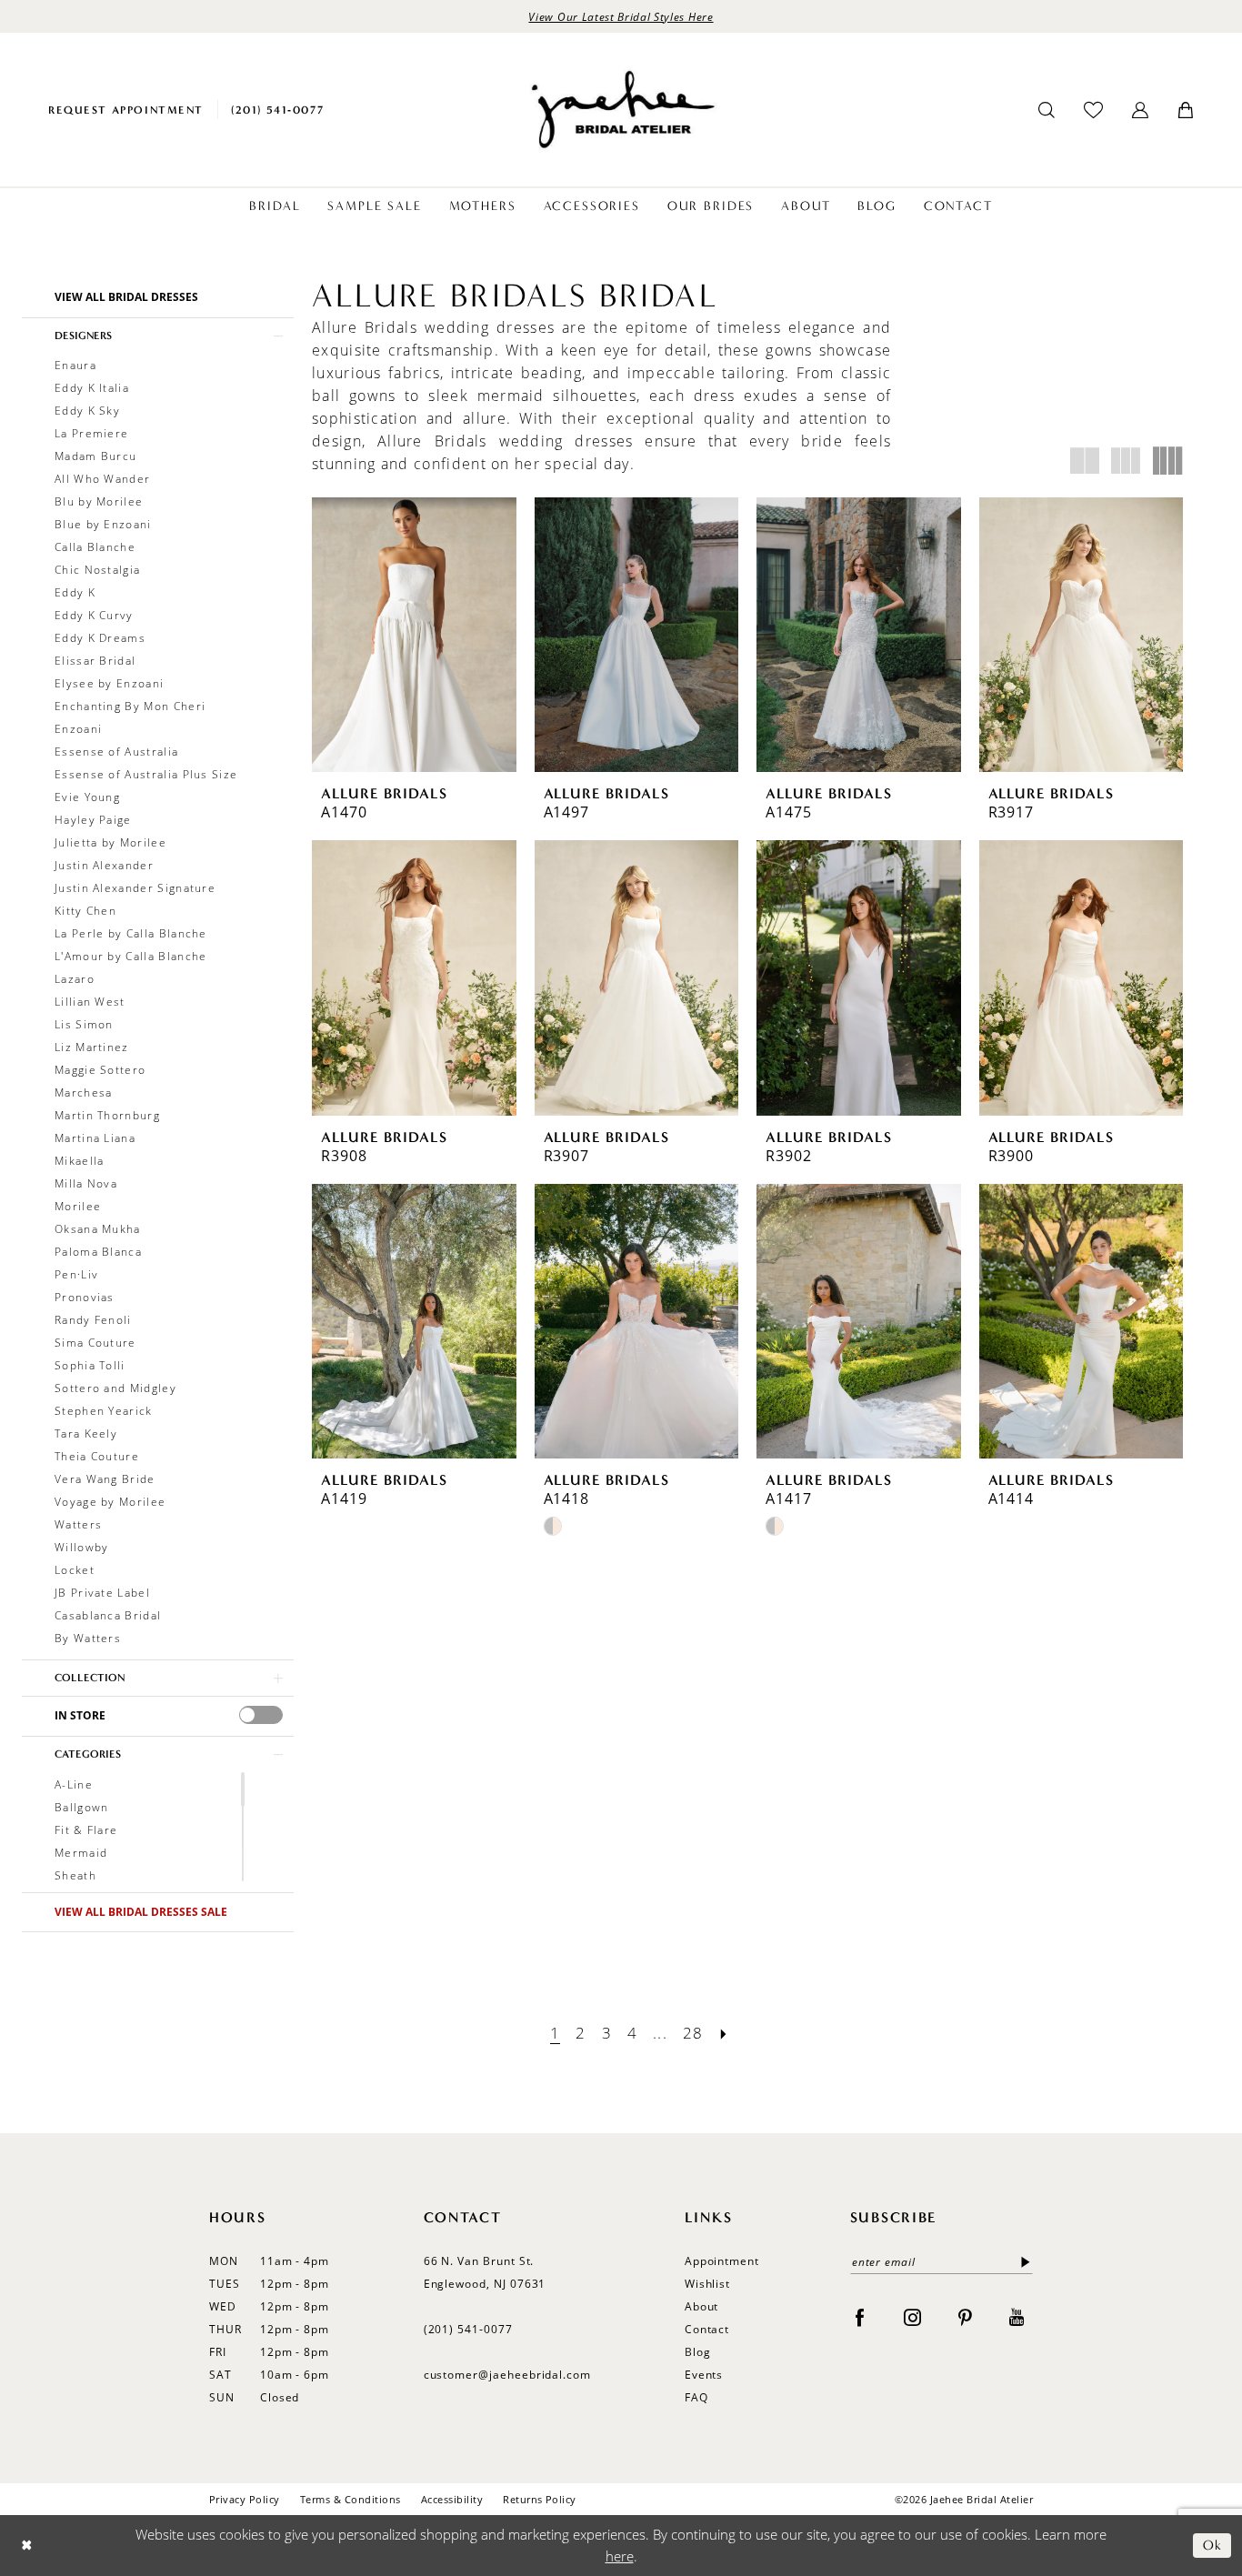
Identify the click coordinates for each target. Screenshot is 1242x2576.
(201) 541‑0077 (468, 2329)
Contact (707, 2329)
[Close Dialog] (27, 2546)
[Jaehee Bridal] (621, 110)
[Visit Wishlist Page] (1093, 110)
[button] (1140, 110)
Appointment (722, 2261)
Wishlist (708, 2284)
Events (704, 2375)
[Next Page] (724, 2033)
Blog (698, 2352)
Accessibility (452, 2499)
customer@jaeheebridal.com (508, 2375)
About (702, 2306)
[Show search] (1047, 110)
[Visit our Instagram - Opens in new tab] (912, 2316)
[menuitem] (126, 110)
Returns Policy (540, 2499)
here (620, 2556)
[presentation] (261, 1715)
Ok (1212, 2545)
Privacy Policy (245, 2499)
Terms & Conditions (351, 2499)
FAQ (696, 2397)
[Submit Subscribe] (1022, 2262)
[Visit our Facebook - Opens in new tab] (860, 2316)
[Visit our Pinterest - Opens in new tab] (965, 2316)
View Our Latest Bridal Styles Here (621, 16)
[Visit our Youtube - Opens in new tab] (1017, 2316)
